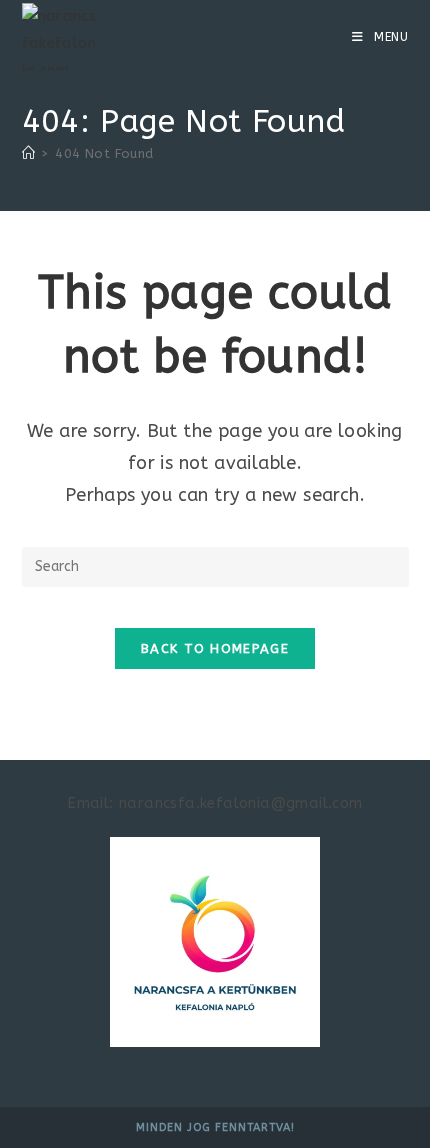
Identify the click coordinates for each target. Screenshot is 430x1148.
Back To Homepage (215, 648)
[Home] (28, 153)
